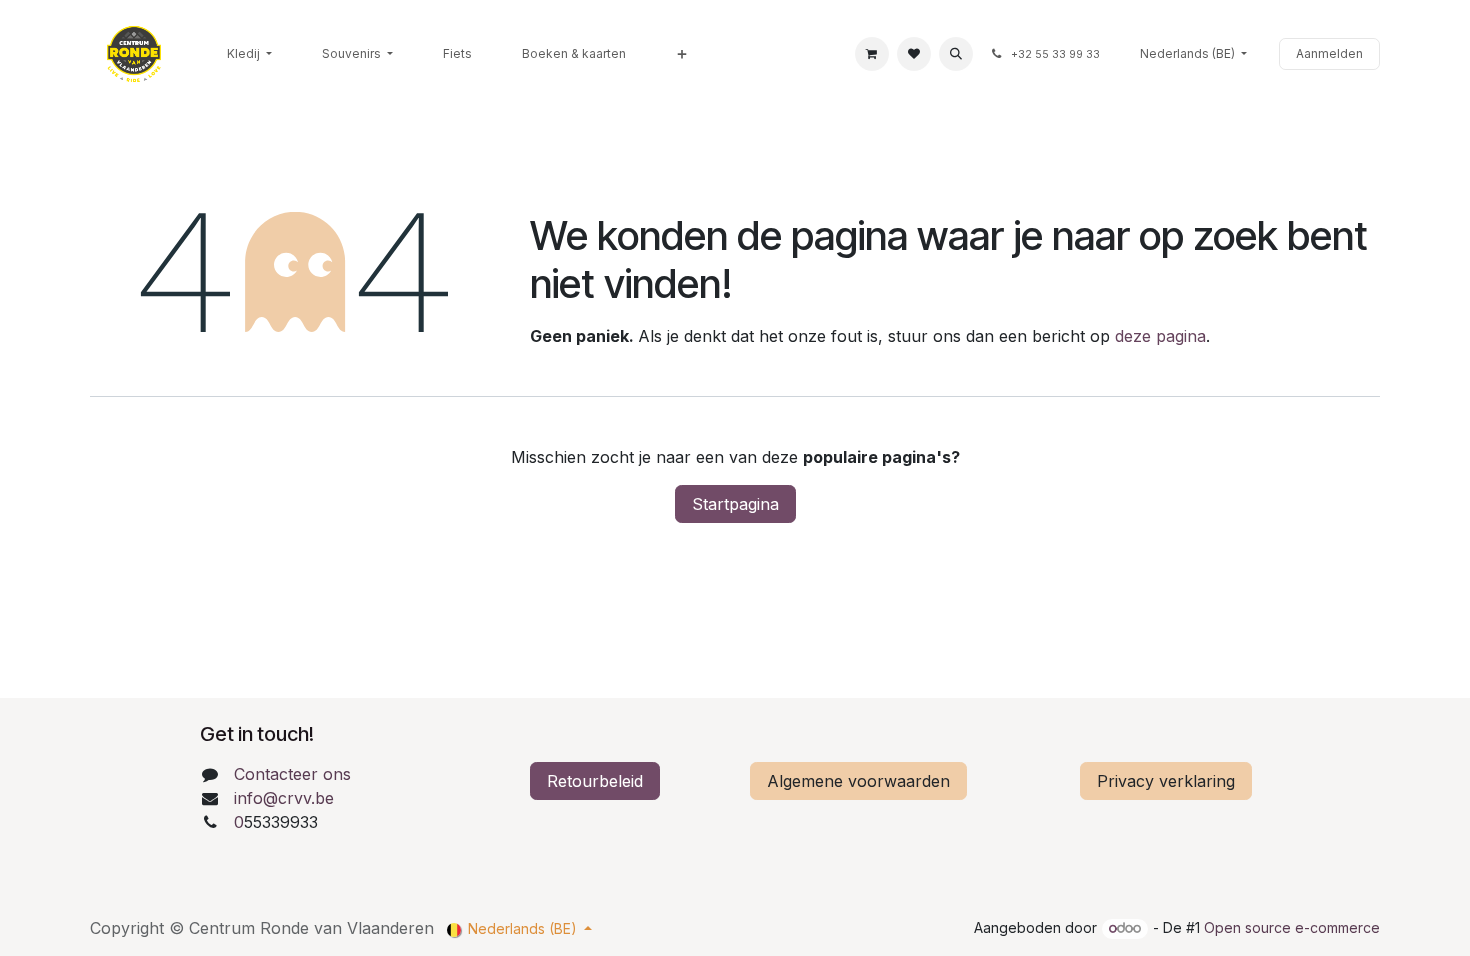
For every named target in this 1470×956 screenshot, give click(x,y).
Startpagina (735, 504)
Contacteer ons (292, 774)
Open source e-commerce (1292, 927)
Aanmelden (1329, 53)
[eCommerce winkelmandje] (872, 54)
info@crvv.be (284, 798)
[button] (956, 54)
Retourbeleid (595, 781)
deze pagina (1160, 336)
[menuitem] (249, 54)
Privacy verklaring (1166, 781)
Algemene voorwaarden (858, 781)
